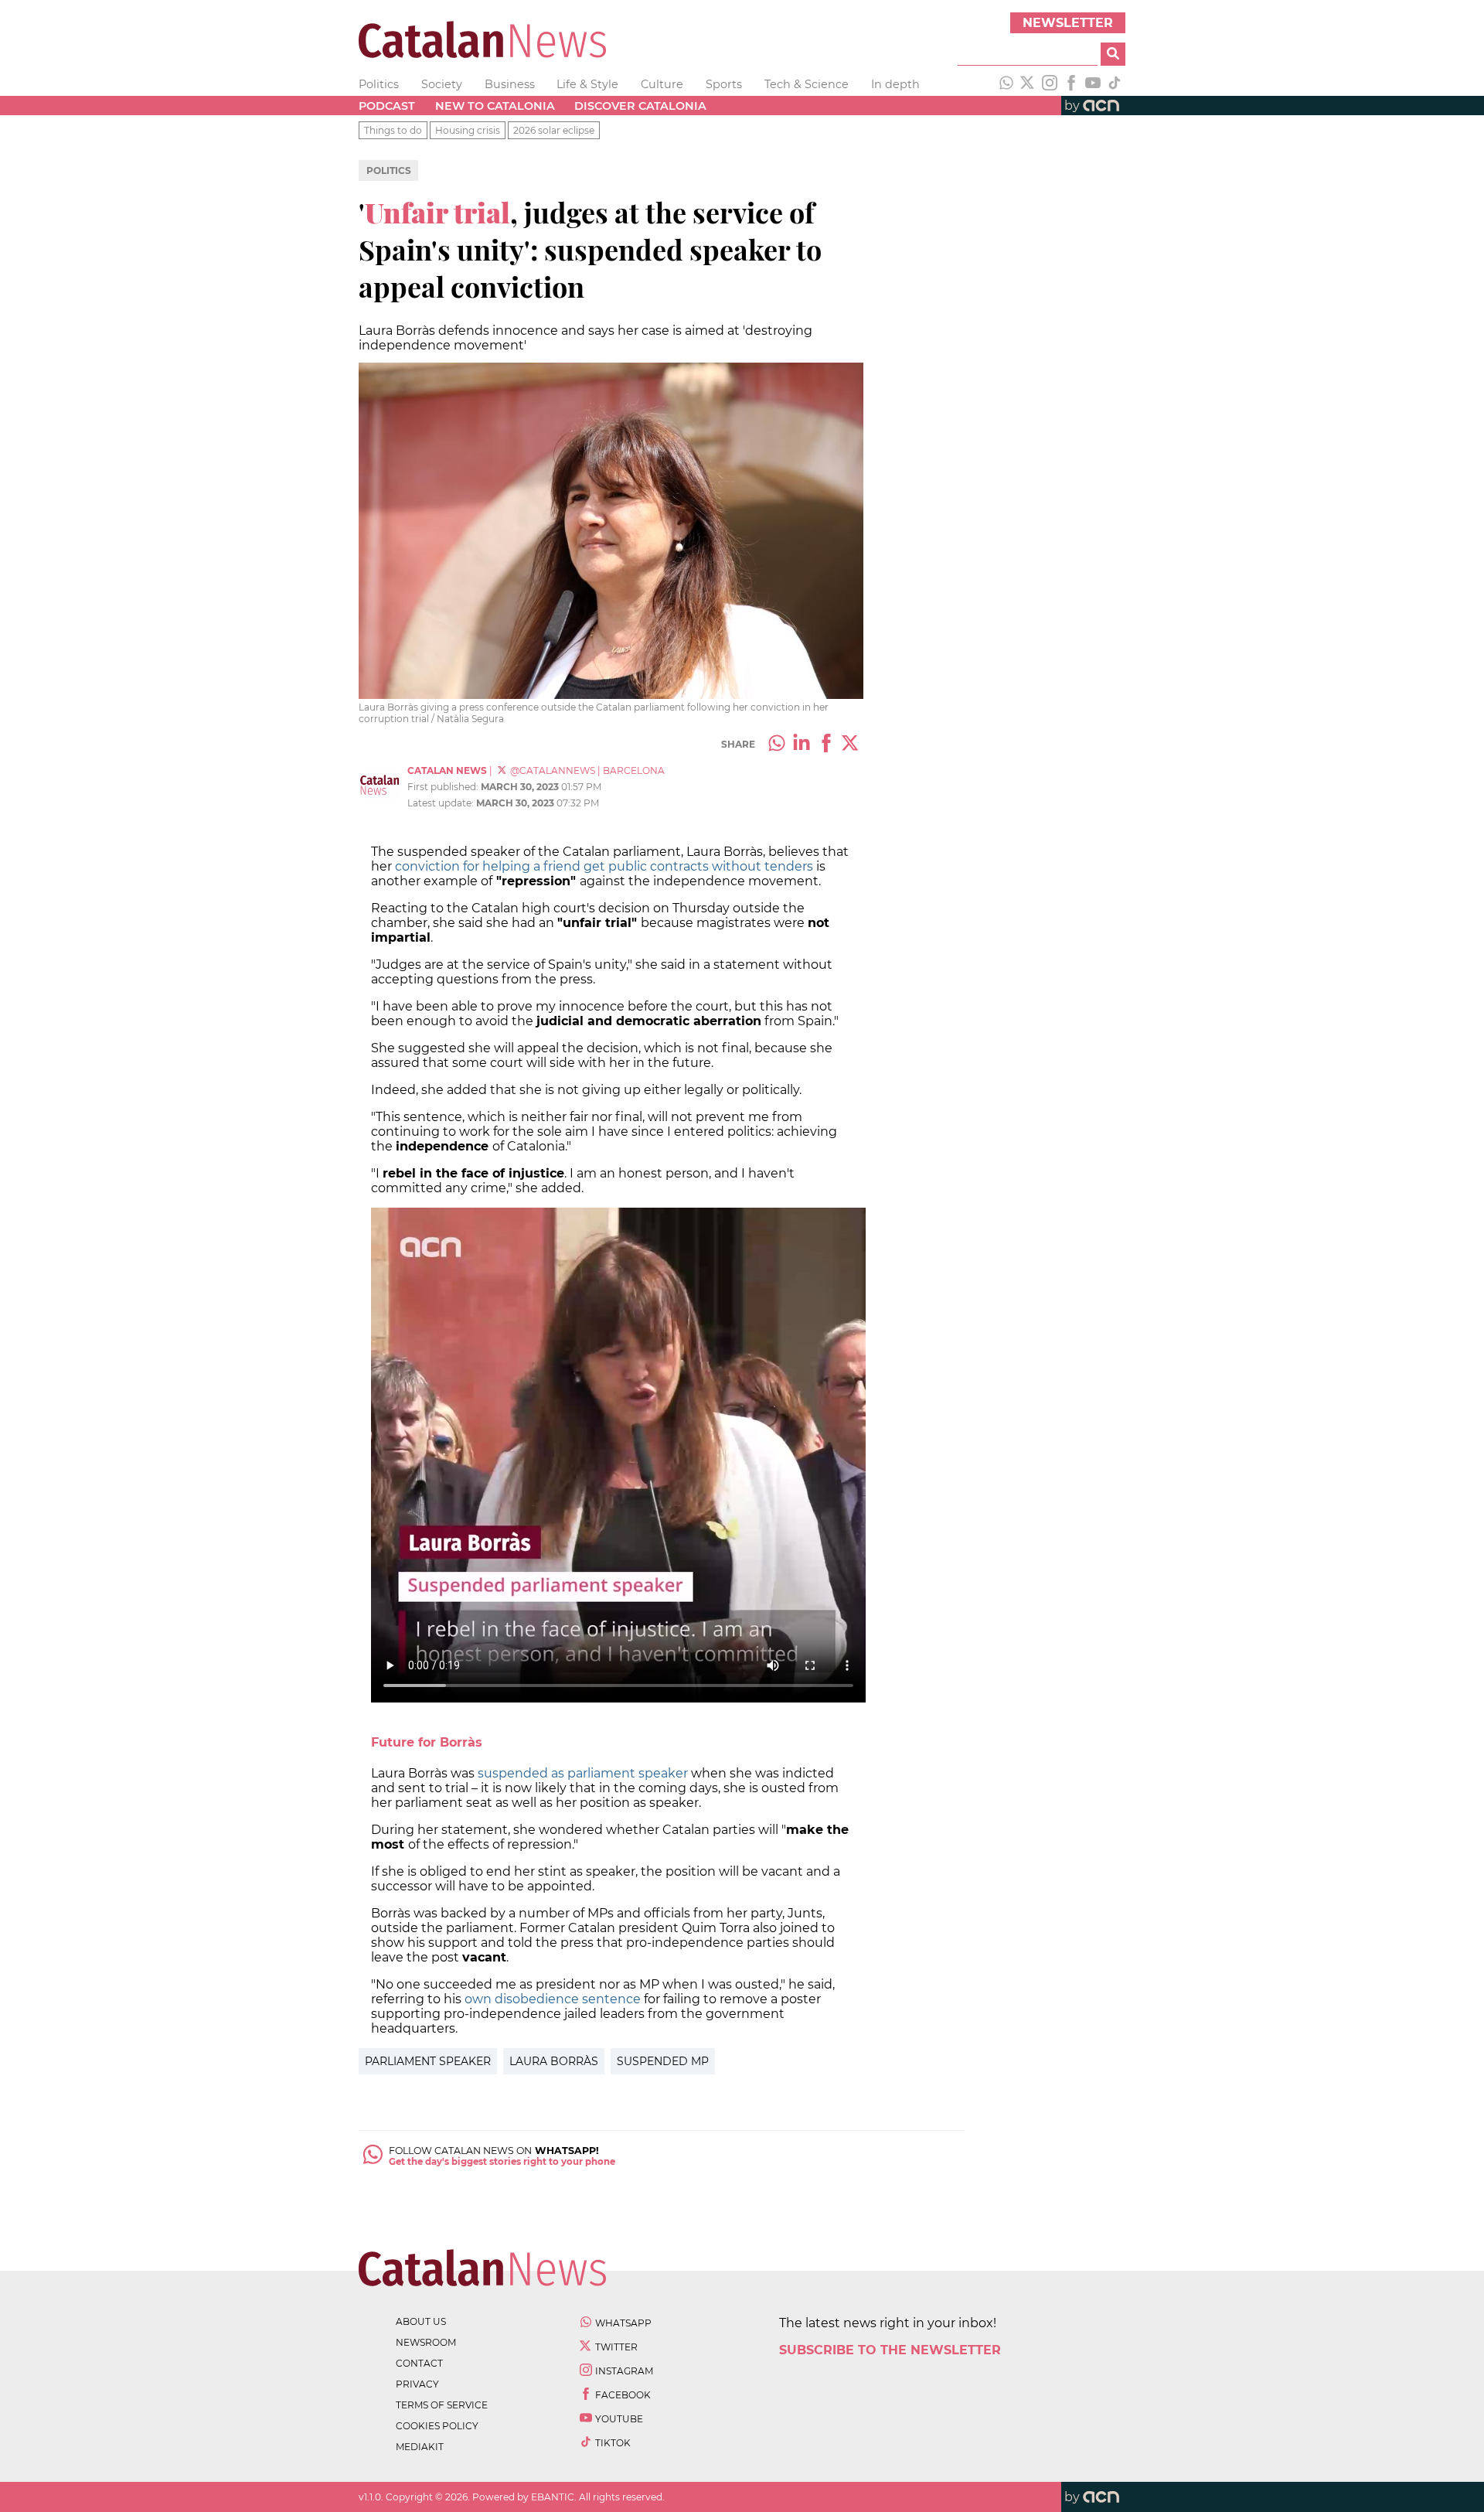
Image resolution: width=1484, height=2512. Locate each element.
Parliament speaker (428, 2061)
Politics (379, 84)
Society (442, 84)
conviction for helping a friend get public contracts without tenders (604, 866)
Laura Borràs (554, 2061)
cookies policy (437, 2426)
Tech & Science (807, 84)
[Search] (1113, 54)
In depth (895, 84)
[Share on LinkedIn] (802, 745)
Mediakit (420, 2447)
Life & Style (587, 84)
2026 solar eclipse (554, 130)
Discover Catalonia (640, 106)
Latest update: (442, 803)
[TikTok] (1115, 84)
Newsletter (1068, 23)
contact (419, 2363)
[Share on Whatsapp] (777, 745)
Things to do (393, 130)
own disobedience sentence (553, 1999)
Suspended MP (663, 2061)
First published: (444, 787)
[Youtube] (1093, 84)
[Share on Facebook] (826, 745)
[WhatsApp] (1006, 84)
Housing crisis (468, 130)
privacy (417, 2384)
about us (421, 2321)
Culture (662, 84)
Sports (724, 84)
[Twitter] (1028, 84)
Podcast (387, 106)
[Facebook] (1071, 84)
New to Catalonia (495, 106)
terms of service (442, 2405)
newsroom (426, 2342)
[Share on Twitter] (851, 745)
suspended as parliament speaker (583, 1773)
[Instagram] (1050, 84)
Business (510, 84)
